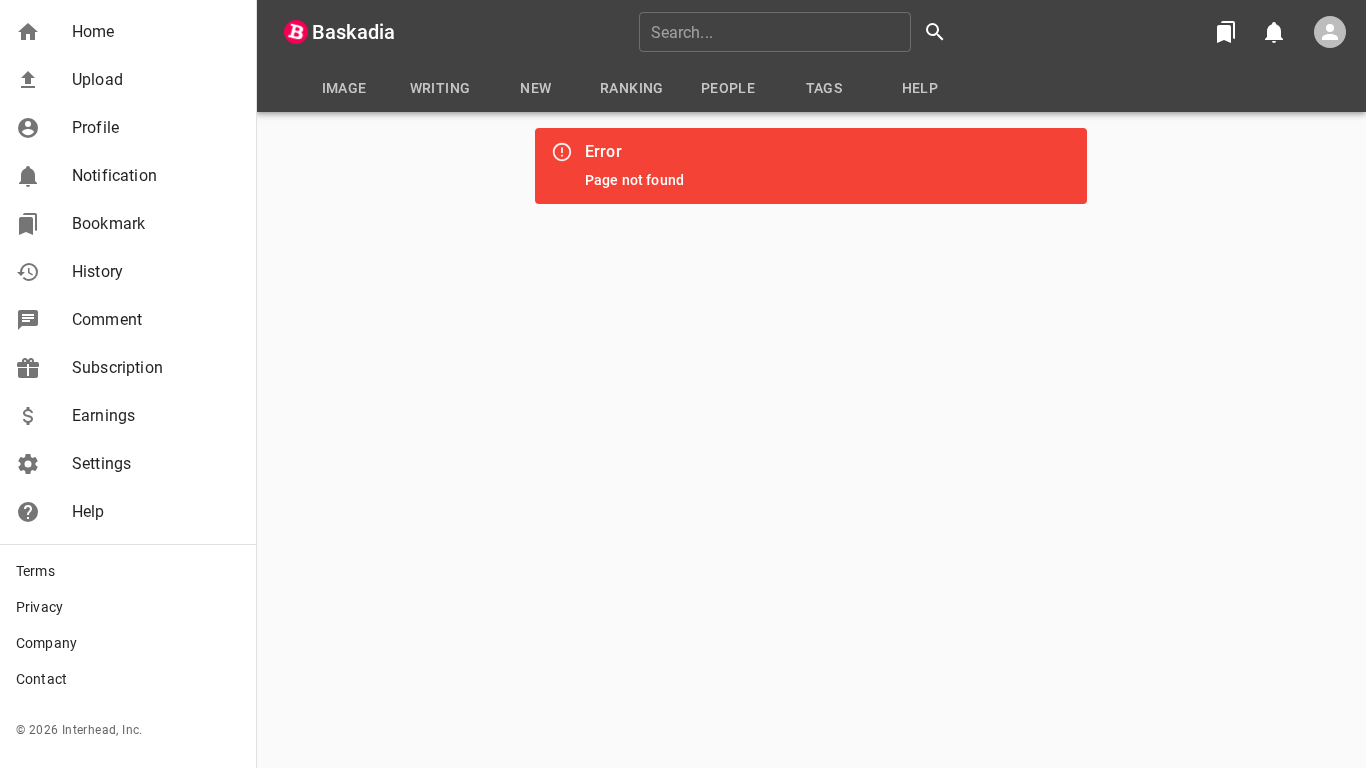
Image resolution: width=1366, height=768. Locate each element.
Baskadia (353, 32)
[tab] (344, 88)
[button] (128, 32)
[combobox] (799, 32)
